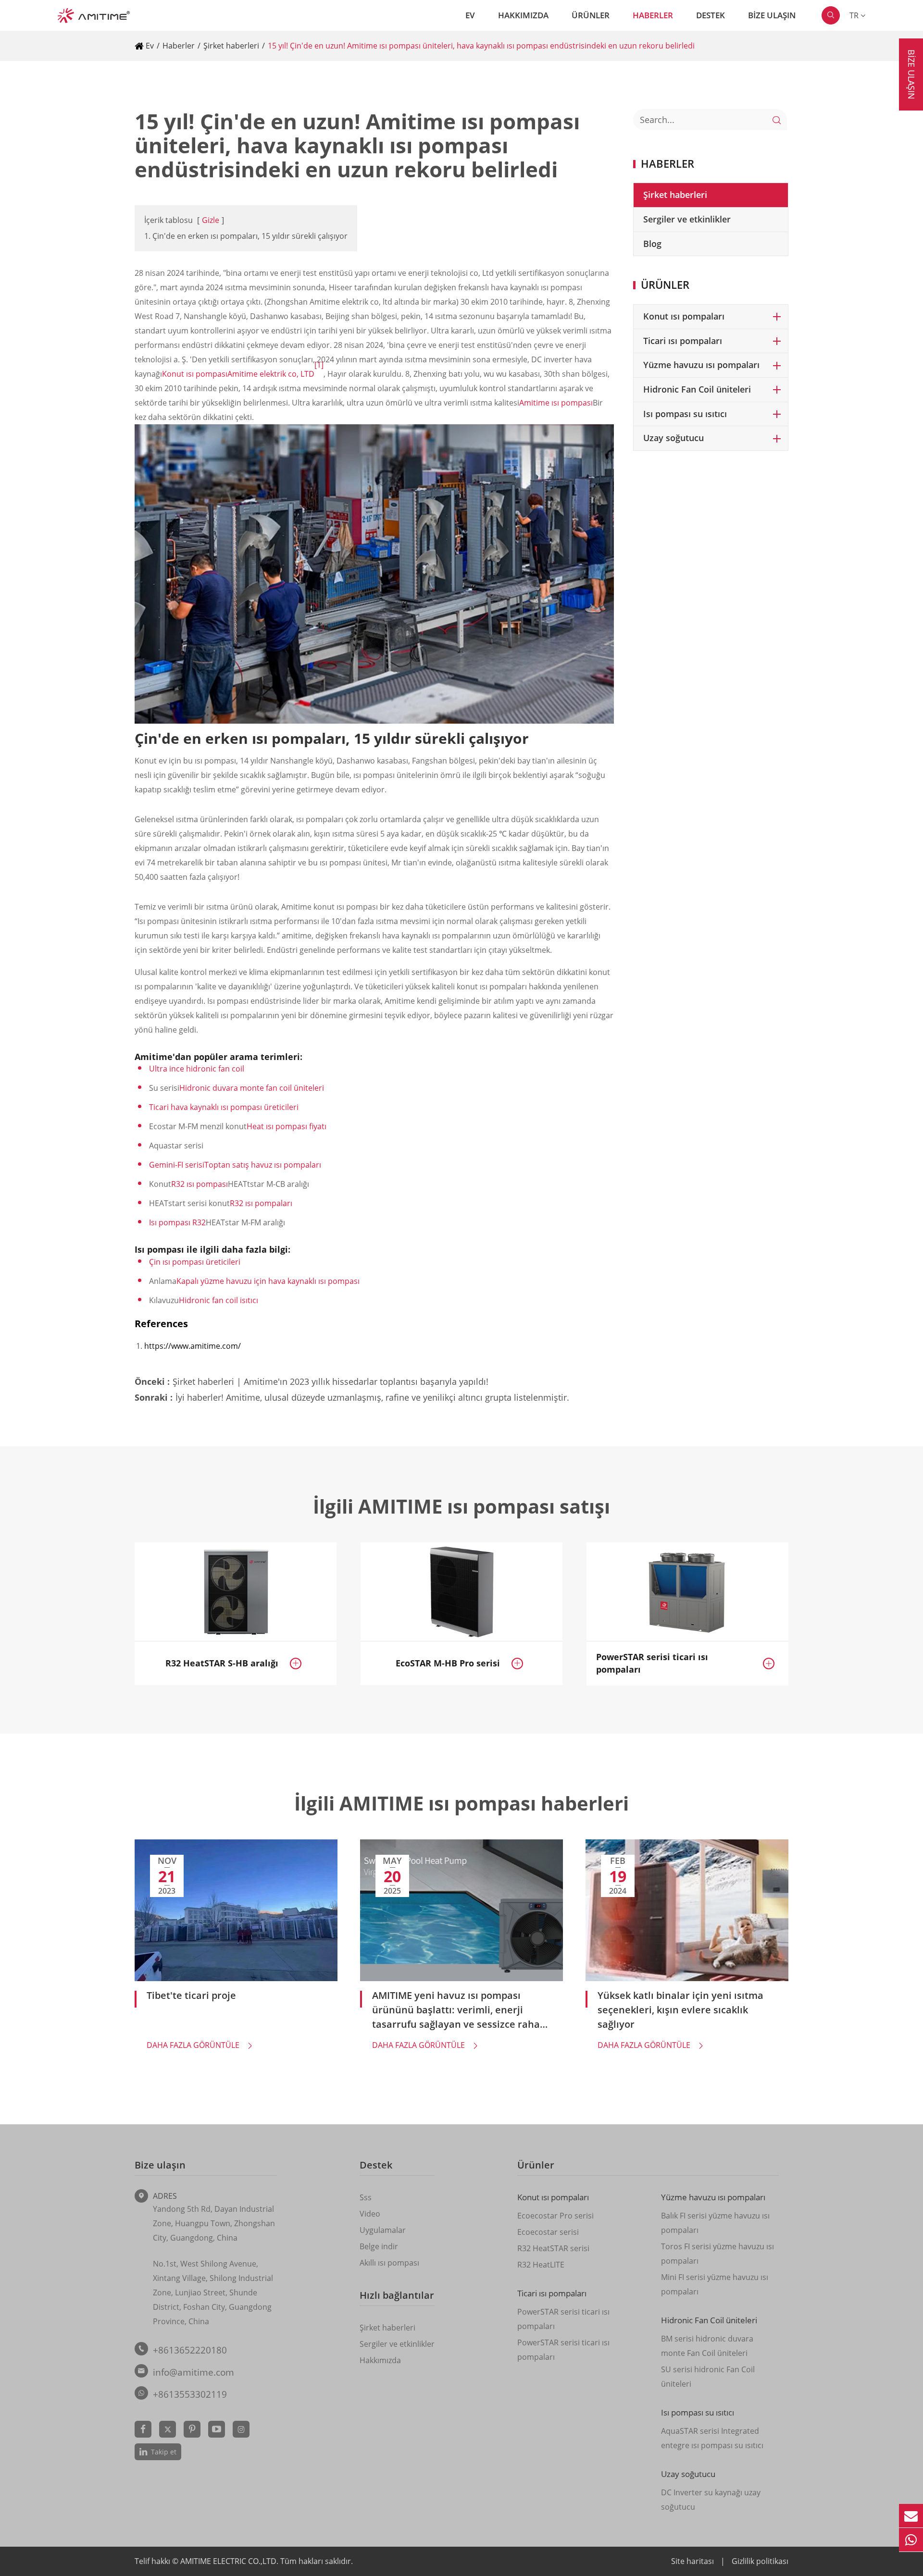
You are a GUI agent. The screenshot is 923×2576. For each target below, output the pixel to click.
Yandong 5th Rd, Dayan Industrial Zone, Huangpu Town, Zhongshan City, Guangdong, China (214, 2223)
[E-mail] (911, 2516)
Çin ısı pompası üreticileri (195, 1262)
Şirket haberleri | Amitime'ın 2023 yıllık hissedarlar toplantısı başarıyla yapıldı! (331, 1381)
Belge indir (379, 2246)
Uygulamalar (383, 2230)
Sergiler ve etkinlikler (687, 219)
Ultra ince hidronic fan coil (197, 1069)
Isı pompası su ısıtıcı (685, 414)
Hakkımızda (523, 15)
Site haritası (692, 2561)
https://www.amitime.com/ (193, 1346)
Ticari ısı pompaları (683, 341)
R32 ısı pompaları (261, 1203)
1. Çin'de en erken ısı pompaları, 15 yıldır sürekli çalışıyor (246, 236)
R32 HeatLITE (541, 2265)
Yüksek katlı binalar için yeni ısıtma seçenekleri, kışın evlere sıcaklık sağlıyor (680, 2010)
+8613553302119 (190, 2394)
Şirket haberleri (231, 46)
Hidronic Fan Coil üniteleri (697, 389)
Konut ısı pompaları (684, 316)
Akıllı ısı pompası (389, 2263)
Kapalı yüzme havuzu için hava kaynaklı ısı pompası (268, 1281)
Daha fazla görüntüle (200, 2045)
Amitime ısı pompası (556, 403)
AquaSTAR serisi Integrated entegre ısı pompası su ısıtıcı (712, 2438)
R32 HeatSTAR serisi (553, 2248)
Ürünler (591, 15)
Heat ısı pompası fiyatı (287, 1126)
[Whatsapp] (911, 2540)
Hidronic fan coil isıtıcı (218, 1300)
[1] (319, 365)
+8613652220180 (190, 2350)
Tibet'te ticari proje (191, 1995)
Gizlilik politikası (760, 2561)
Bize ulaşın (772, 15)
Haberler (653, 15)
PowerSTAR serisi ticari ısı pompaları (652, 1663)
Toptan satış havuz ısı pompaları (263, 1165)
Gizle (211, 220)
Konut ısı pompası (195, 374)
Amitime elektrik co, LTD (271, 374)
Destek (711, 15)
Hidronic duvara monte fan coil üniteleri (252, 1088)
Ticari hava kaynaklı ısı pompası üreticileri (224, 1107)
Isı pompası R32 (177, 1222)
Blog (652, 244)
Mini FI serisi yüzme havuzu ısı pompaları (715, 2284)
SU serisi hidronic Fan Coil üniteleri (708, 2377)
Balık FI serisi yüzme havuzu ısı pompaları (715, 2223)
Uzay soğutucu (674, 438)
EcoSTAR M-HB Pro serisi (448, 1663)
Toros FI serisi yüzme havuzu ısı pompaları (717, 2254)
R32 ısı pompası (200, 1184)
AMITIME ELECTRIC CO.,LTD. (230, 2561)
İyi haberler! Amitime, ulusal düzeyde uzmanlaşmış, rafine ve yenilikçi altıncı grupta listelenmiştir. (372, 1397)
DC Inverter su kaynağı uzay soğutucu (711, 2500)
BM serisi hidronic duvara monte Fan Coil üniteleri (707, 2346)
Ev (470, 15)
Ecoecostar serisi (548, 2232)
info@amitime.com (193, 2372)
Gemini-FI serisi (177, 1165)
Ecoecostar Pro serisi (555, 2216)
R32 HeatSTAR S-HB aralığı (222, 1663)
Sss (366, 2197)
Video (370, 2214)
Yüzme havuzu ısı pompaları (701, 365)
